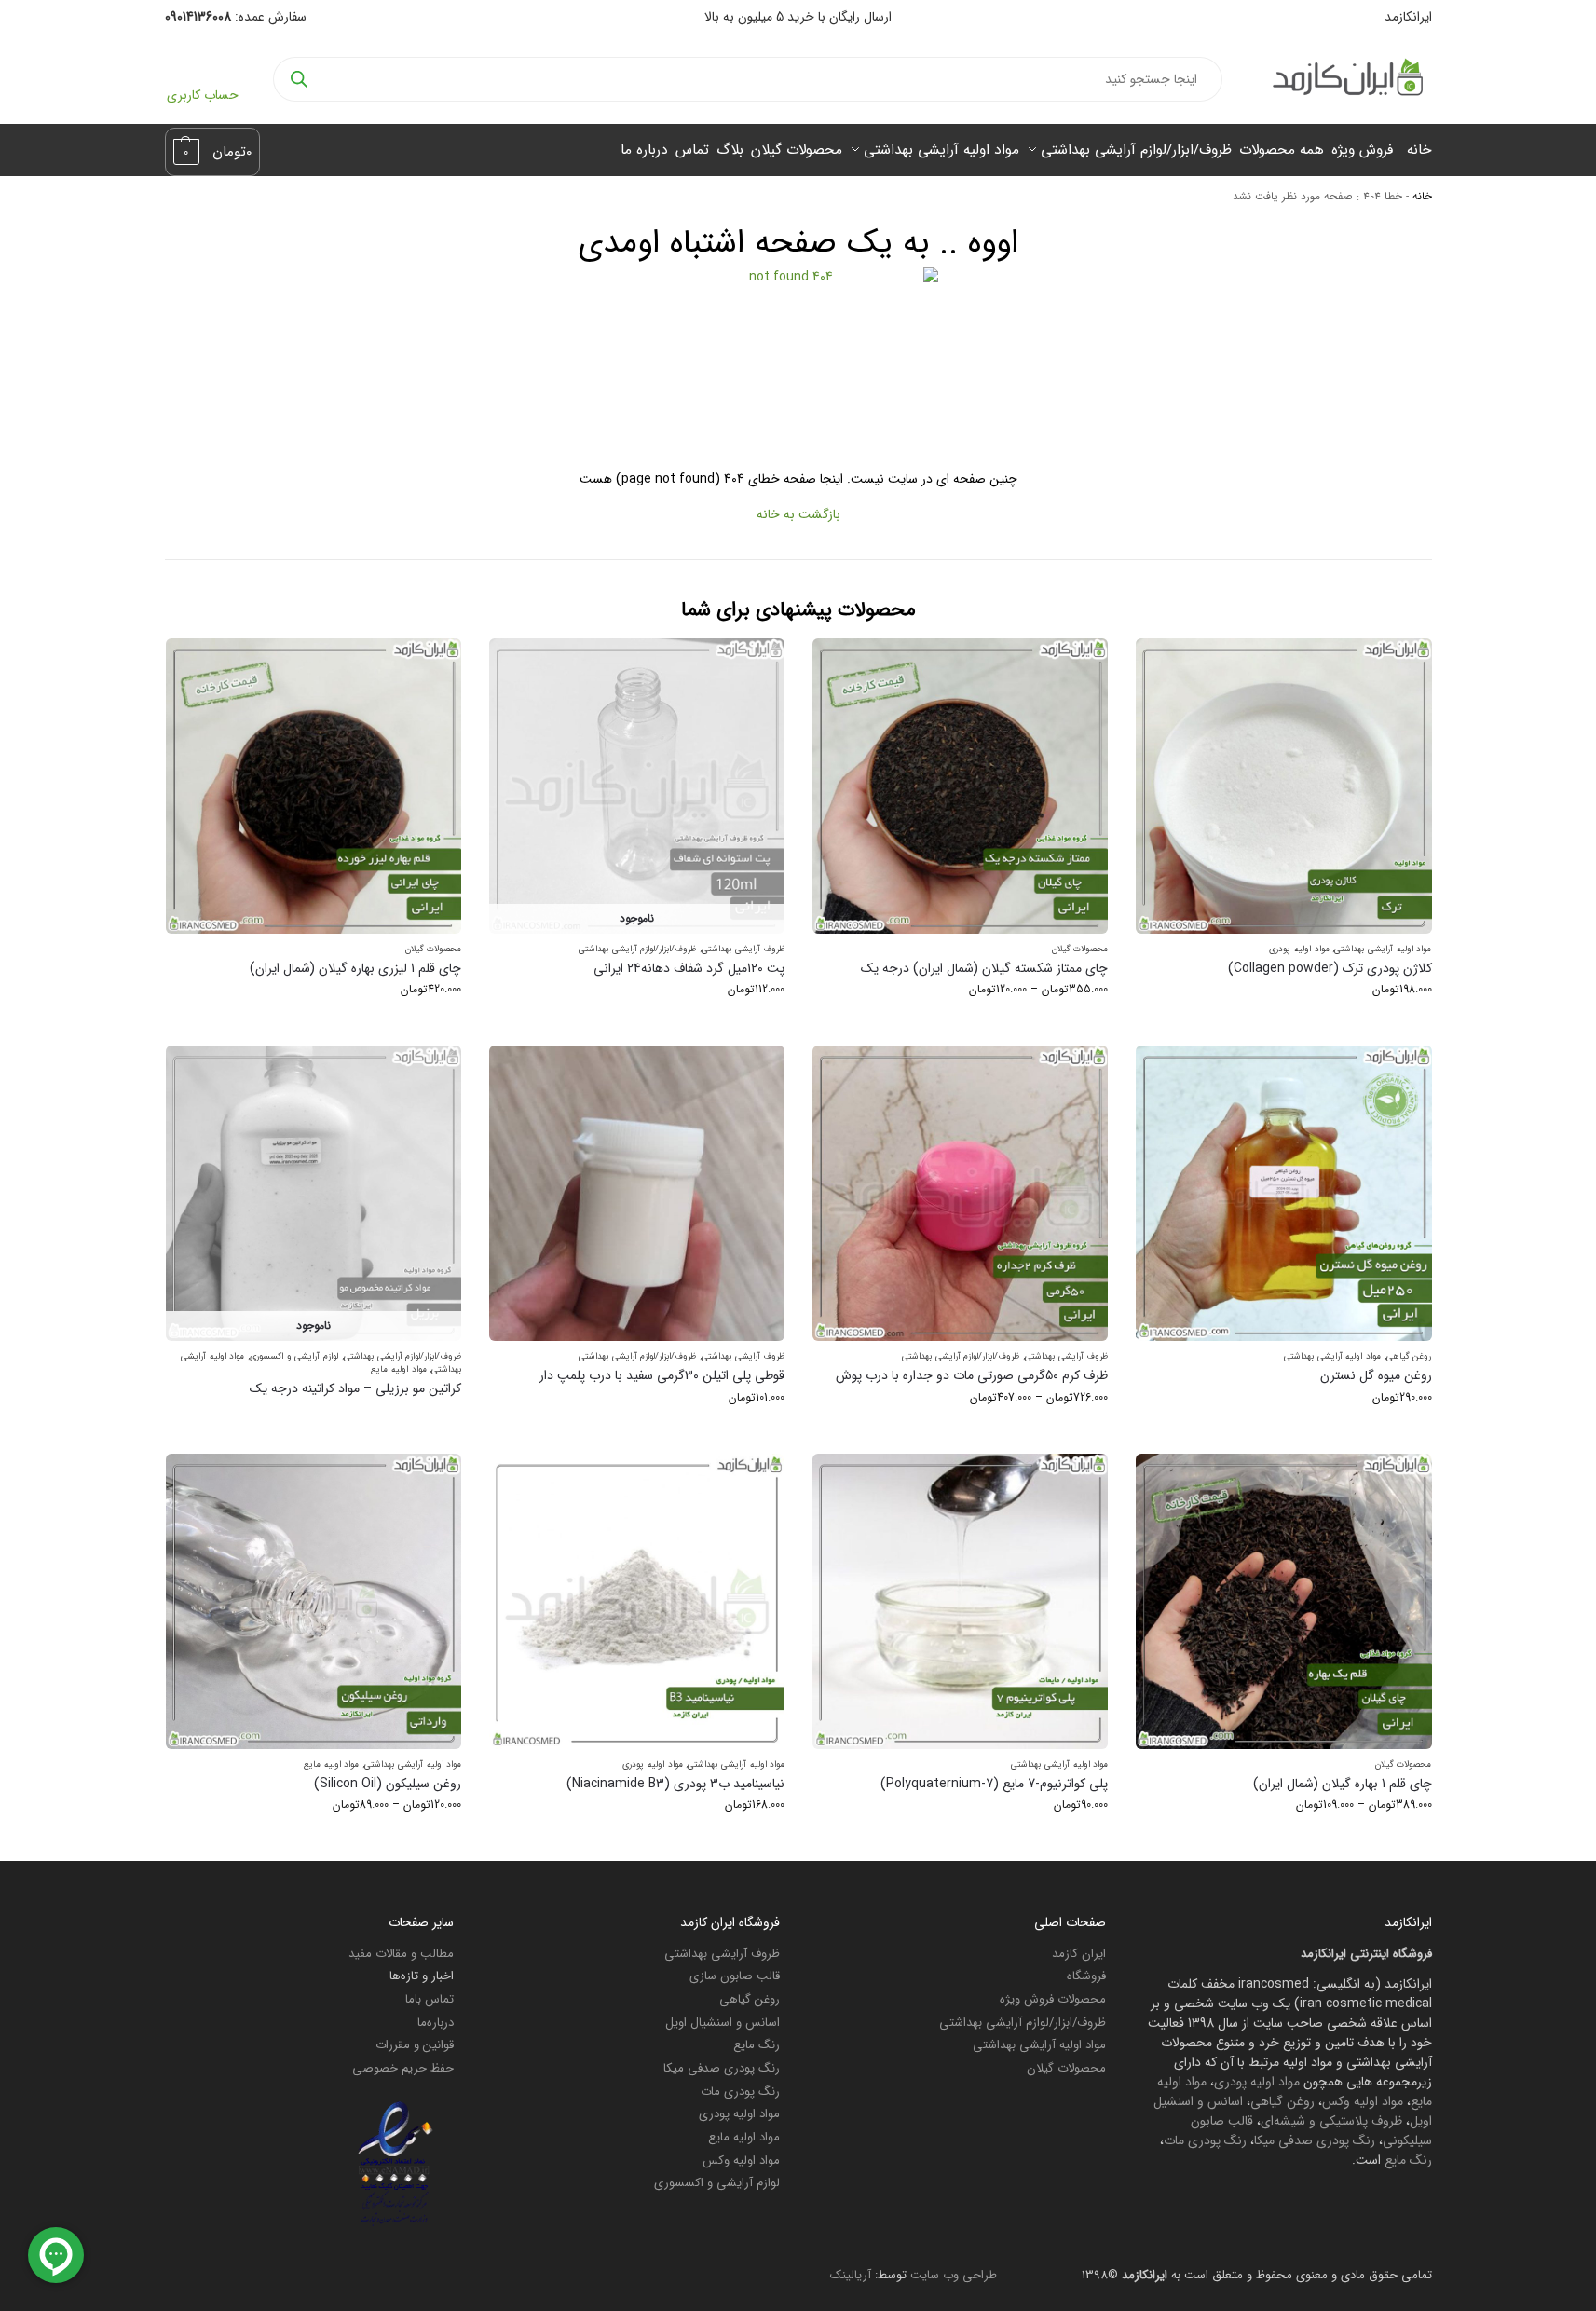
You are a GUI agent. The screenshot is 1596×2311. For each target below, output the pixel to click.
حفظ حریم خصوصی (403, 2068)
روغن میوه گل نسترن (1376, 1376)
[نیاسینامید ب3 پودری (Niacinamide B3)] (637, 1601)
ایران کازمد (1079, 1954)
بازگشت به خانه (798, 514)
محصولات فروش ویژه (1053, 1999)
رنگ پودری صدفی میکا (1315, 2140)
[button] (213, 152)
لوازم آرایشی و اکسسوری (294, 1356)
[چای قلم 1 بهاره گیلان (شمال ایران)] (1283, 1601)
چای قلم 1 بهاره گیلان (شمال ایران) (1342, 1784)
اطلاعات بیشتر (314, 1420)
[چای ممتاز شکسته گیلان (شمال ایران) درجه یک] (960, 786)
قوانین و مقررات (415, 2045)
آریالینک (851, 2275)
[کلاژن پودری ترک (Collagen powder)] (1283, 786)
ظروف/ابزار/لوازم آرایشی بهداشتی (637, 949)
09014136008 (198, 17)
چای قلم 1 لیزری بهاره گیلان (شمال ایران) (355, 969)
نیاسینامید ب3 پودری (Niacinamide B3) (675, 1784)
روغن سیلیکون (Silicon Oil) (388, 1784)
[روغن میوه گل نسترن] (1283, 1193)
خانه (1422, 197)
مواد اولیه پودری (1299, 949)
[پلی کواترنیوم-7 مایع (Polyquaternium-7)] (960, 1601)
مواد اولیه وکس (1363, 2101)
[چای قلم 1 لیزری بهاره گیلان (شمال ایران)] (314, 786)
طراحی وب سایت (954, 2275)
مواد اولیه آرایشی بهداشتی (1383, 949)
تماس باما (430, 1999)
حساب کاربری (203, 95)
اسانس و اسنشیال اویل (723, 2023)
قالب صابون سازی (735, 1976)
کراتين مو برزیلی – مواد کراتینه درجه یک (355, 1389)
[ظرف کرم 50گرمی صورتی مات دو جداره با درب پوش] (960, 1193)
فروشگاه (1086, 1976)
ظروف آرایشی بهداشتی (743, 949)
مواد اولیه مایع (398, 1369)
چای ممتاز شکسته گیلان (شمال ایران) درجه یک (984, 969)
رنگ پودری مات (1205, 2140)
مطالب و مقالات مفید (401, 1954)
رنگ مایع (1408, 2160)
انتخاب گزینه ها (1284, 1026)
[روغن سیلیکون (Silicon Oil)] (314, 1601)
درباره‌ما (436, 2023)
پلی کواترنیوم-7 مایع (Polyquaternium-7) (994, 1784)
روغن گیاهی (1409, 1356)
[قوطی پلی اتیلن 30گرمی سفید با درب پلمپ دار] (637, 1193)
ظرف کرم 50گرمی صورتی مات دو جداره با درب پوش (972, 1376)
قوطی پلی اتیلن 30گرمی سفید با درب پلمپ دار (662, 1376)
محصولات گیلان (1080, 949)
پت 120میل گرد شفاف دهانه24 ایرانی (689, 969)
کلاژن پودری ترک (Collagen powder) (1330, 969)
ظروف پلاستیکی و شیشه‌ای (1331, 2121)
